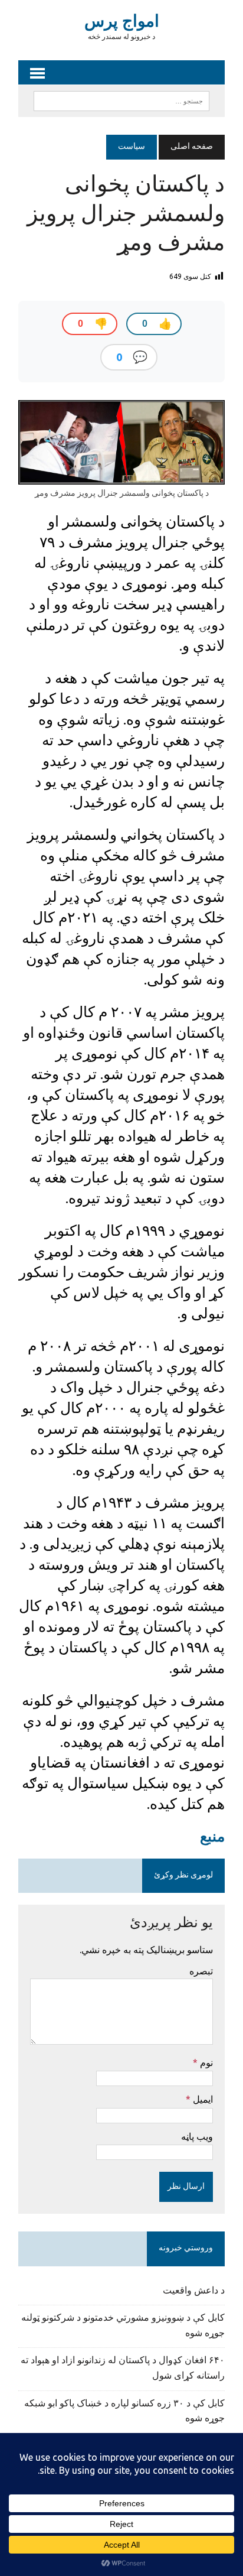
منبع (212, 1836)
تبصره (201, 1971)
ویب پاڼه (197, 2136)
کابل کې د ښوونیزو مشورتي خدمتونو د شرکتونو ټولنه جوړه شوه (123, 2326)
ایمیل (202, 2099)
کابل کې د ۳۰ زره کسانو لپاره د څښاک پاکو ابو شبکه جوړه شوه (124, 2412)
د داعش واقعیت (194, 2291)
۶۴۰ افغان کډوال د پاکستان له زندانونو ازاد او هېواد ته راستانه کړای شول (123, 2369)
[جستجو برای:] (121, 101)
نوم (205, 2062)
